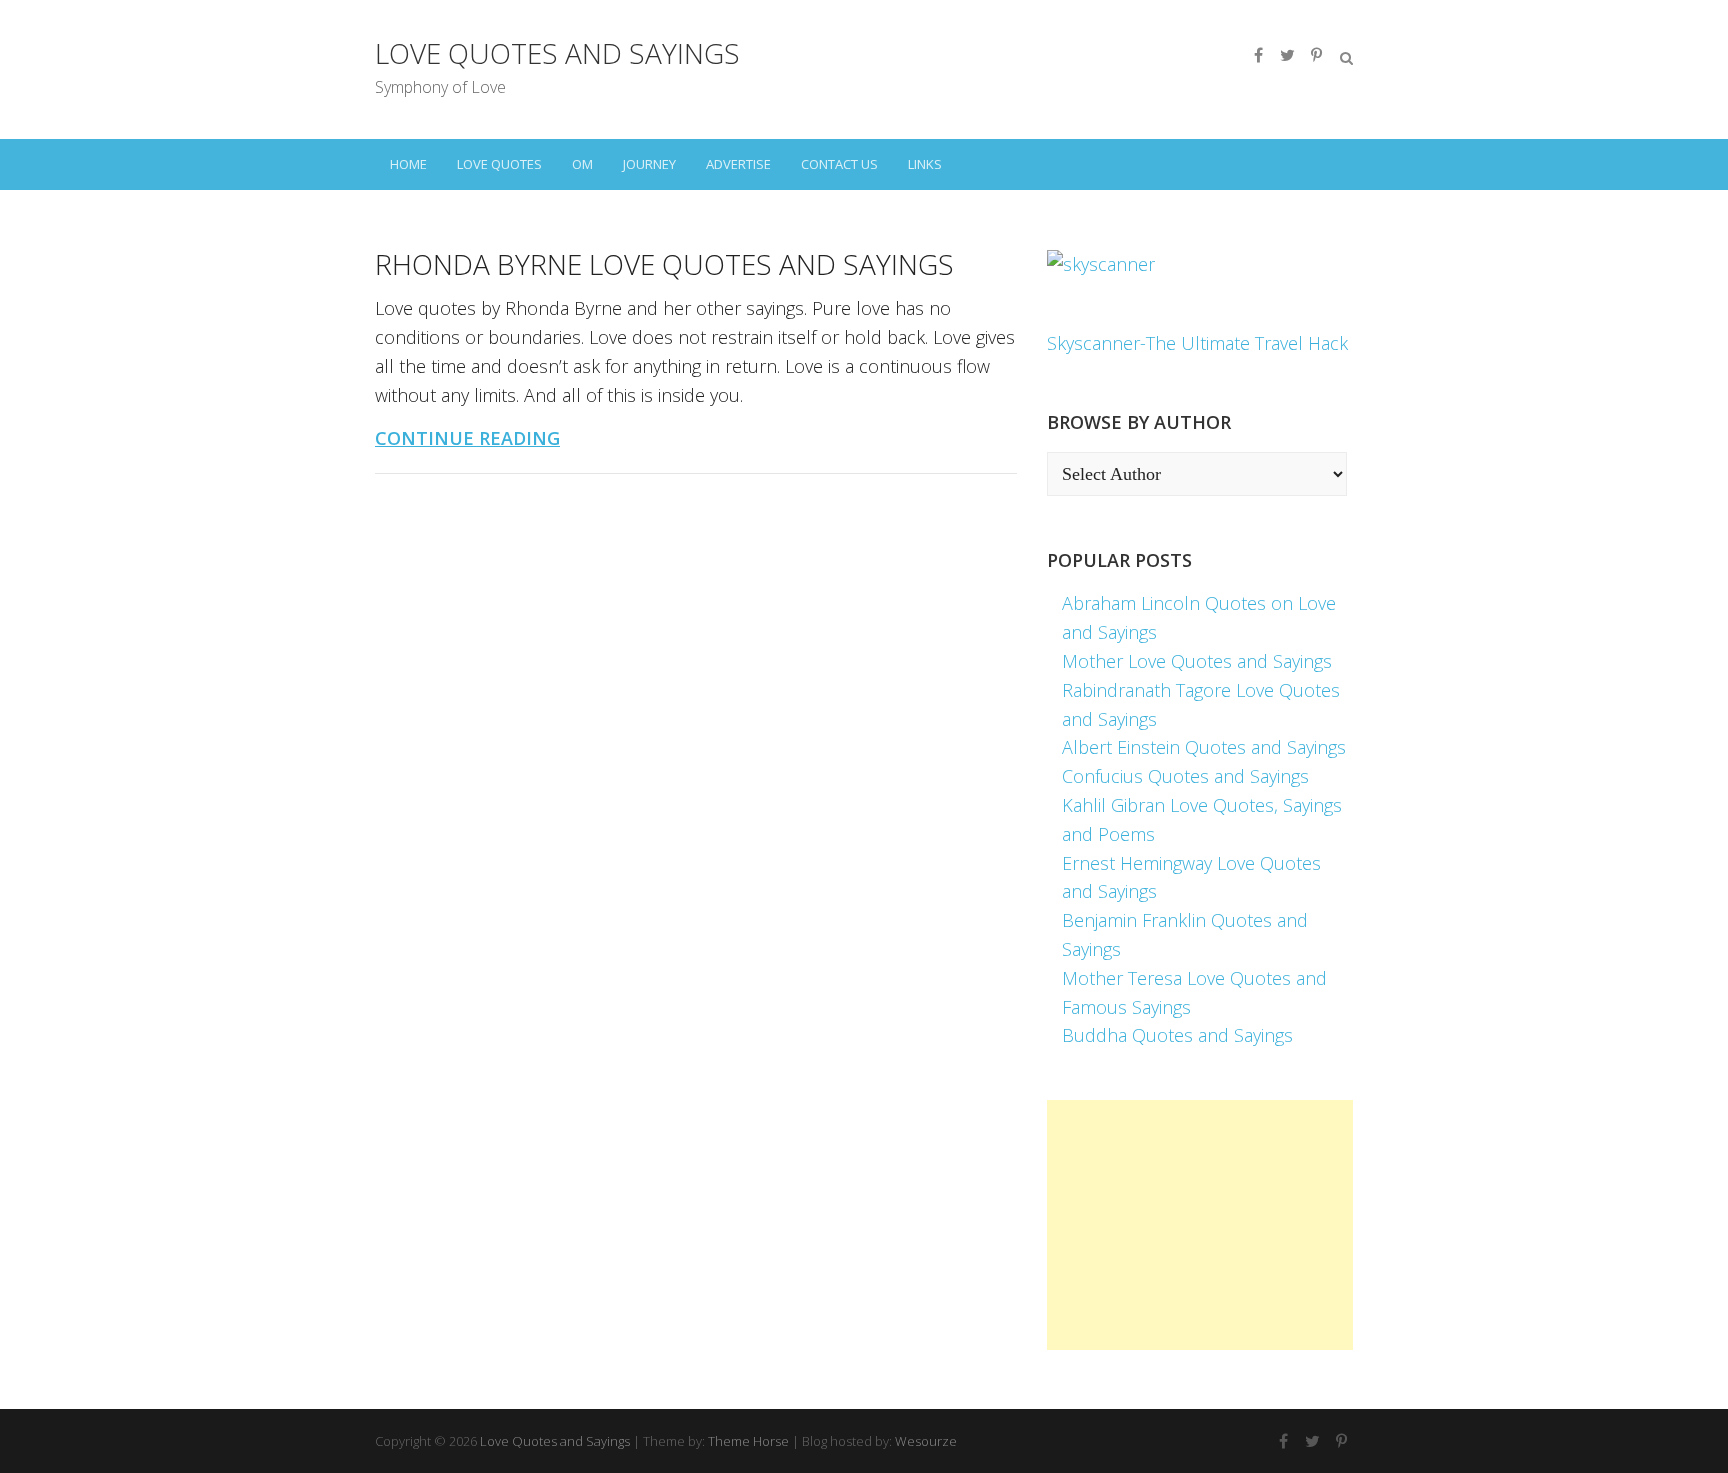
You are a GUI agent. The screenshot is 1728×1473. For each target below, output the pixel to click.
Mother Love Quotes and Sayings (1197, 661)
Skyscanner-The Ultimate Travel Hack (1197, 343)
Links (925, 164)
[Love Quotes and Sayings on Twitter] (1287, 55)
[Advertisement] (1200, 1225)
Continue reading (467, 438)
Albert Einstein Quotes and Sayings (1204, 747)
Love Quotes (499, 164)
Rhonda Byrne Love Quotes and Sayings (664, 264)
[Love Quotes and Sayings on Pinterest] (1316, 55)
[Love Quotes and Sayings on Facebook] (1258, 55)
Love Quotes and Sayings (557, 53)
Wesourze (926, 1441)
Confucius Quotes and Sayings (1185, 776)
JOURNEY (649, 164)
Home (408, 164)
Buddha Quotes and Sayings (1177, 1035)
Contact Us (839, 164)
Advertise (738, 164)
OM (582, 164)
